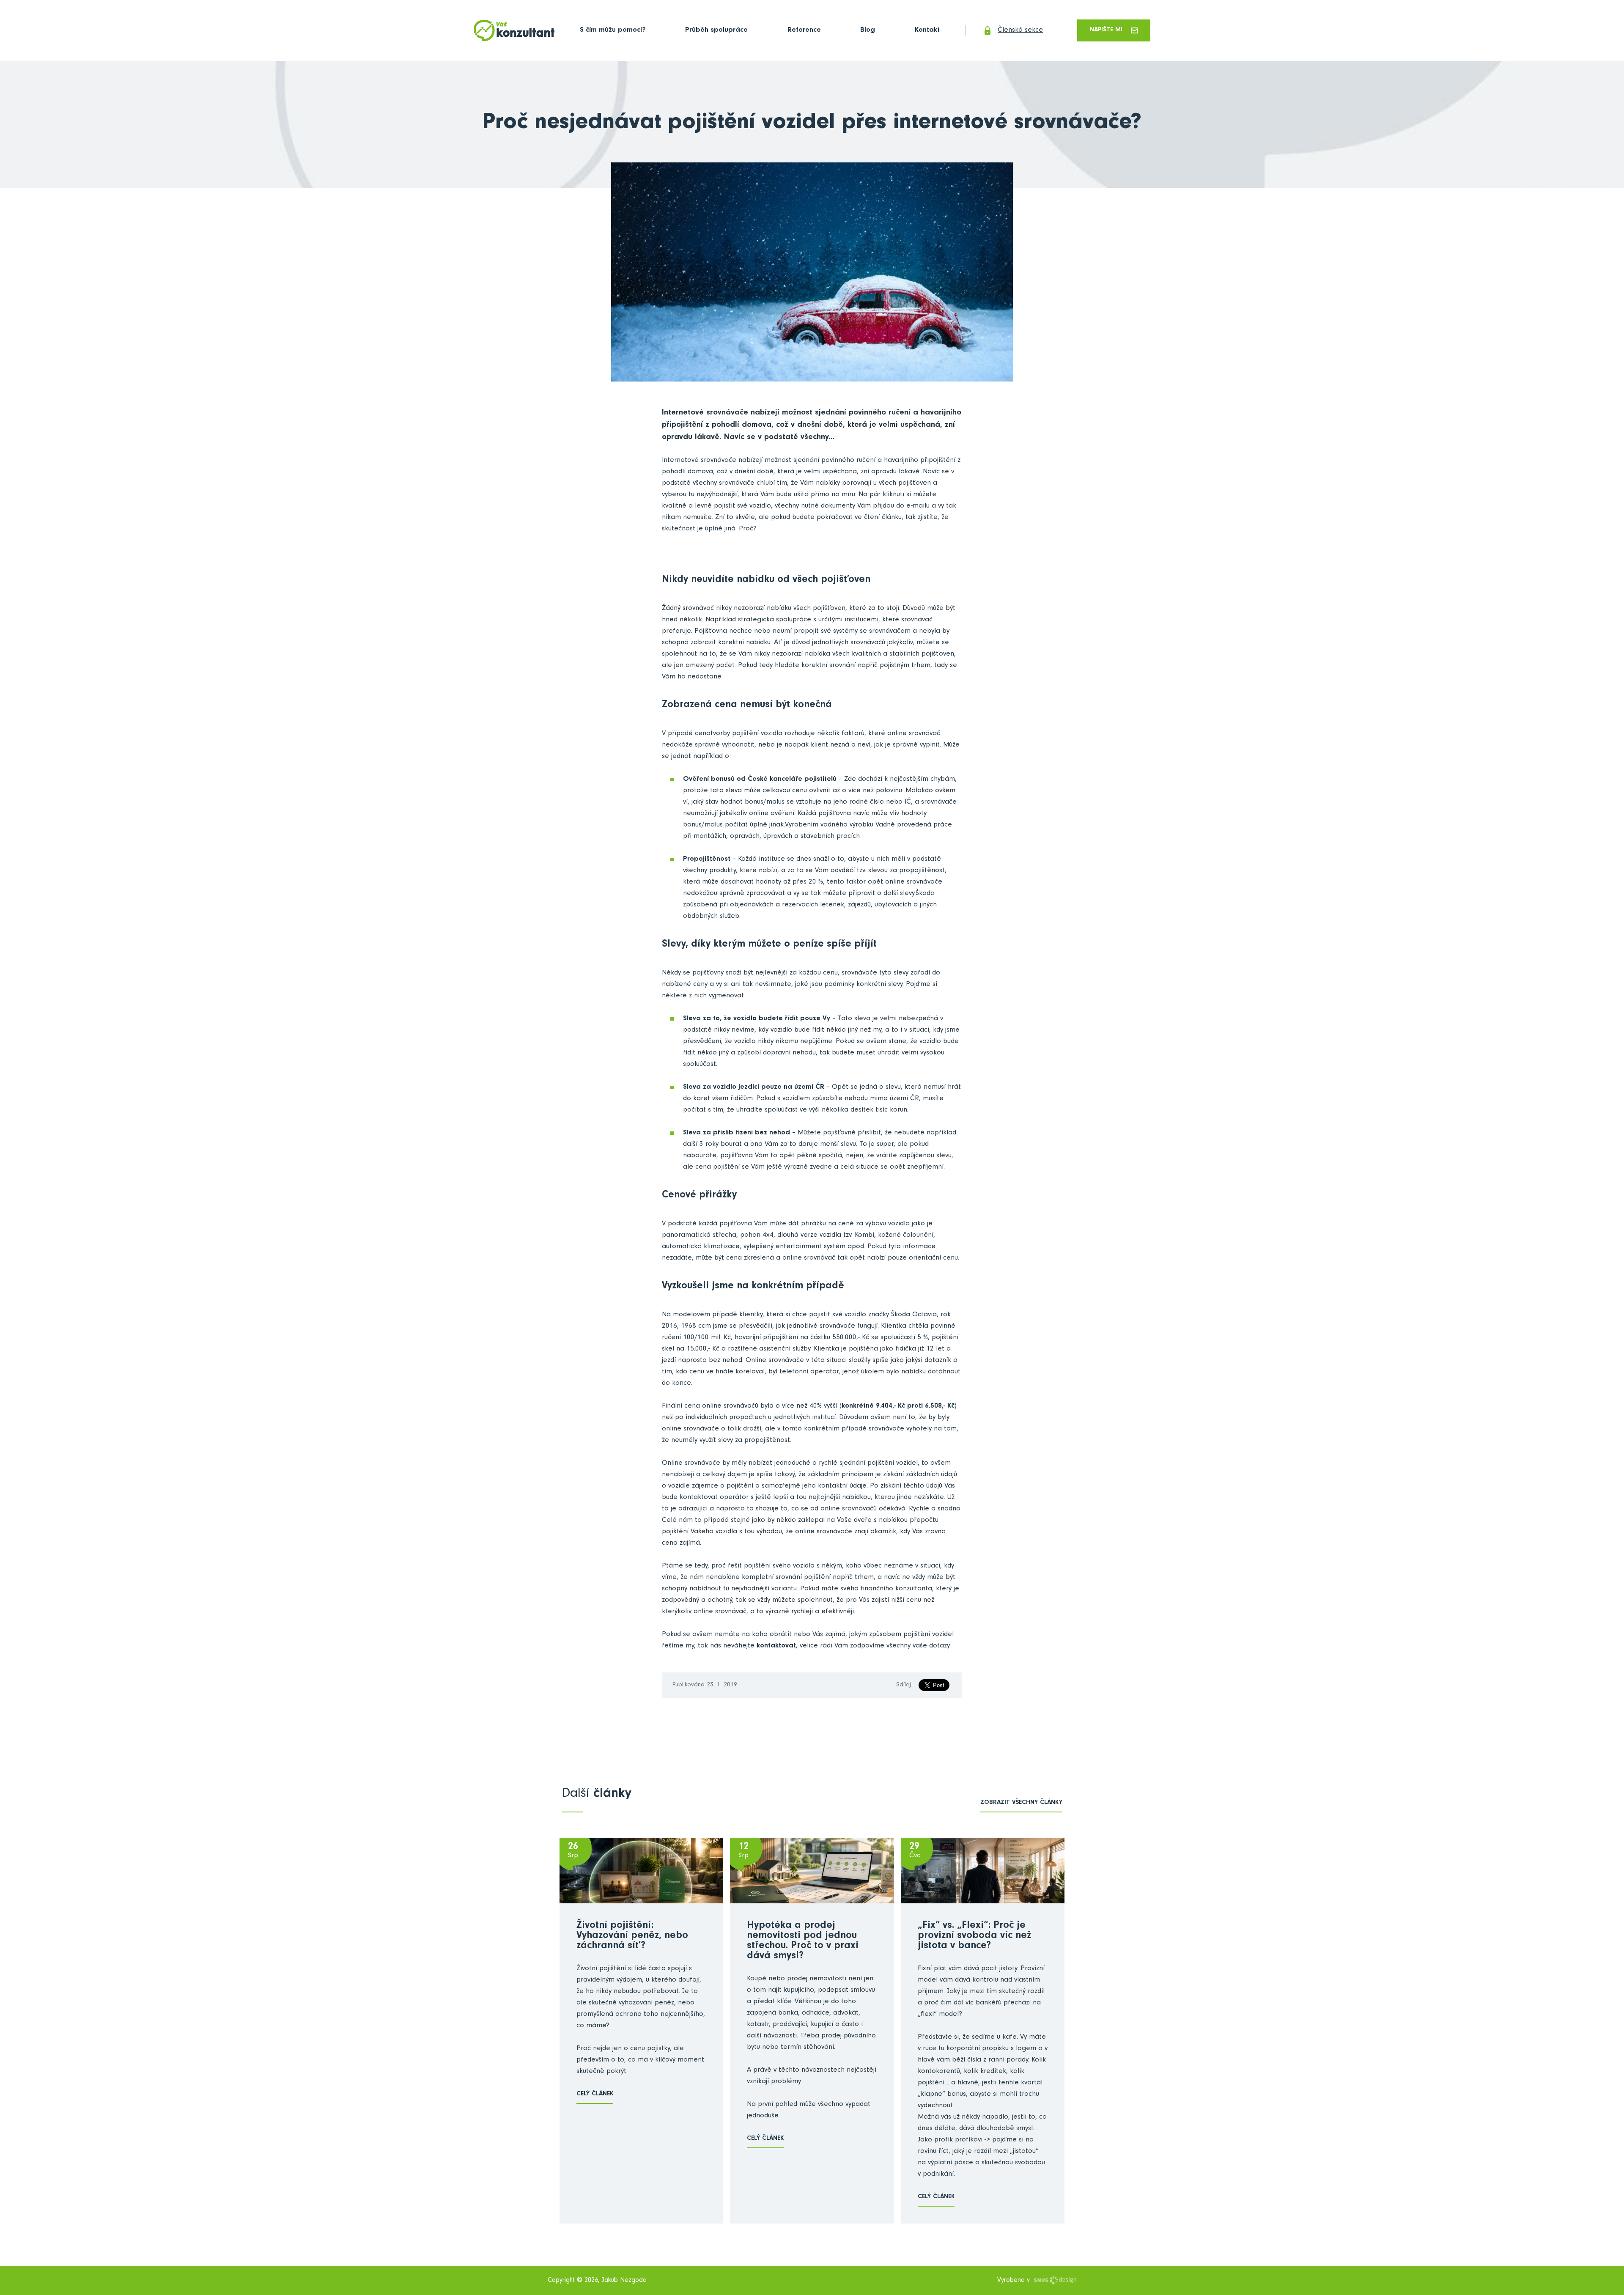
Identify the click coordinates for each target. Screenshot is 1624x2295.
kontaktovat (776, 1646)
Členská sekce (1020, 31)
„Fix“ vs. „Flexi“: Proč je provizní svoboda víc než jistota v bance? (974, 1936)
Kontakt (927, 31)
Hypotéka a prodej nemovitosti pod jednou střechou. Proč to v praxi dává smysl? (803, 1941)
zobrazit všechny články (1021, 1803)
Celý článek (595, 2094)
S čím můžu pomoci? (613, 31)
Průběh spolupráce (716, 31)
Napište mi (1106, 30)
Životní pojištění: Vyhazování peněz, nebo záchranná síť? (632, 1936)
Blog (868, 31)
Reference (804, 31)
